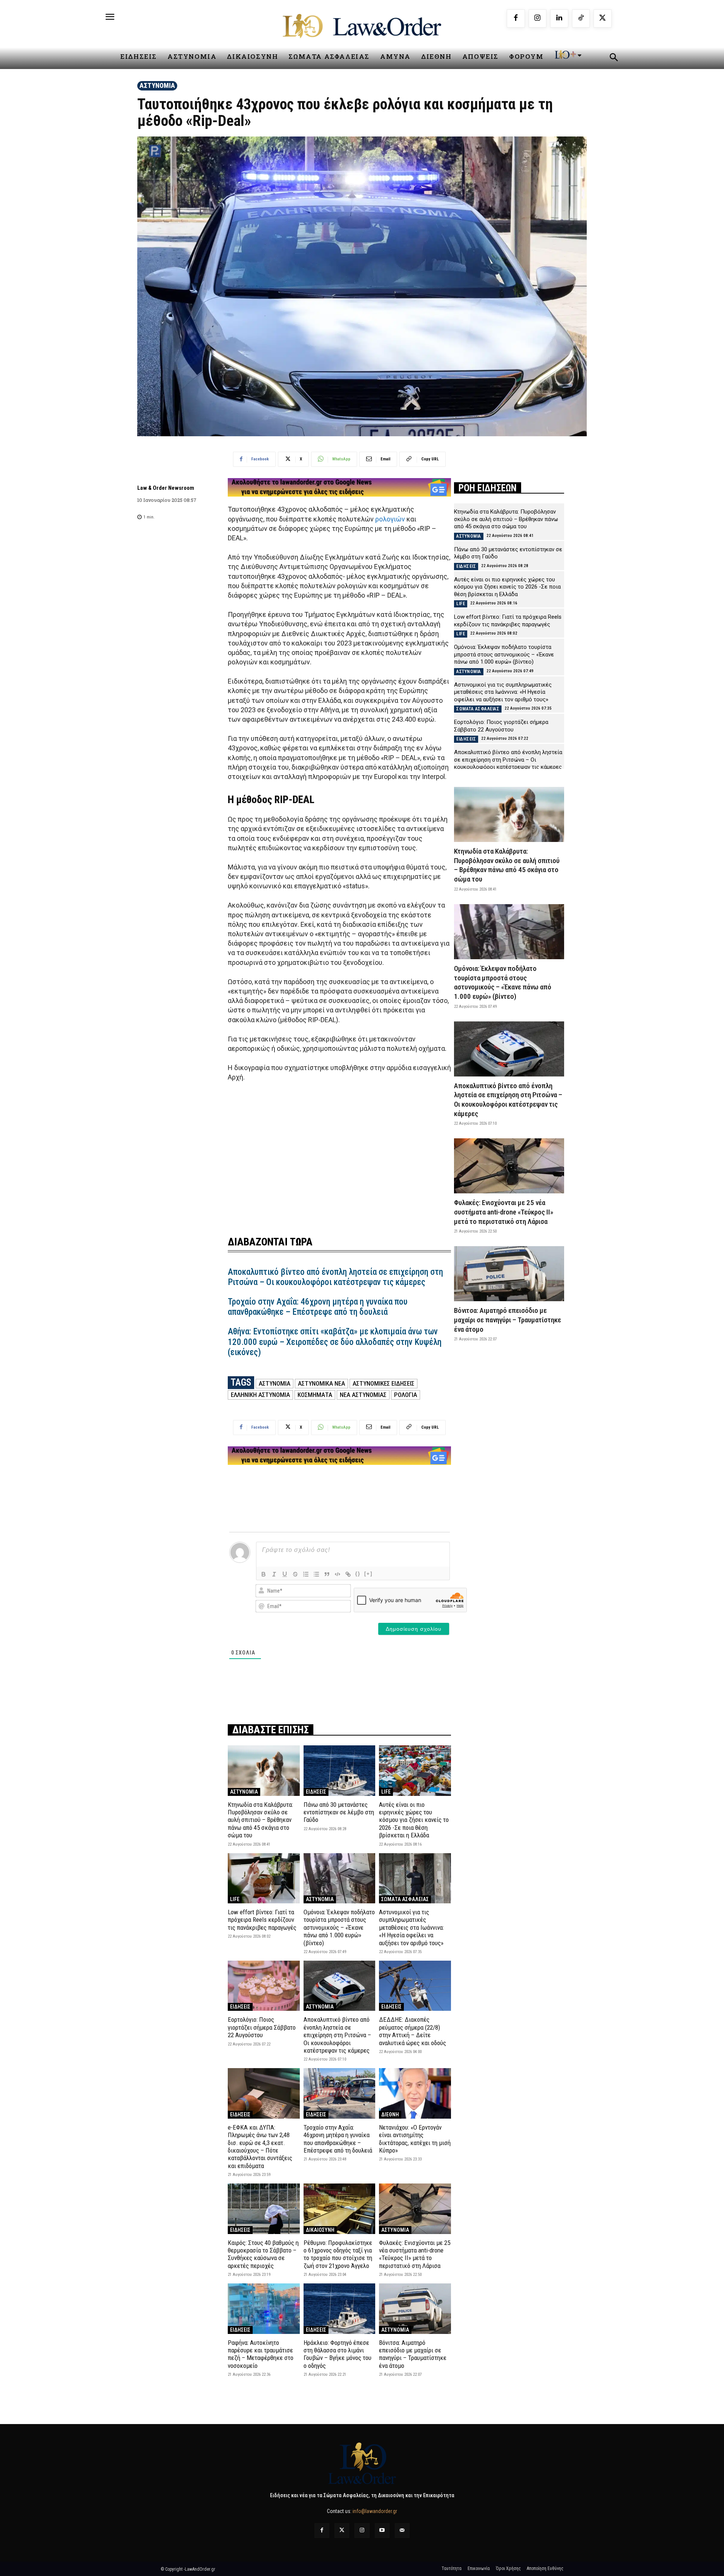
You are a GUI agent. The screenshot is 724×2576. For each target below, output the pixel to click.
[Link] (348, 1574)
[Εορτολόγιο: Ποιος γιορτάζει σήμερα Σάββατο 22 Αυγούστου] (264, 1986)
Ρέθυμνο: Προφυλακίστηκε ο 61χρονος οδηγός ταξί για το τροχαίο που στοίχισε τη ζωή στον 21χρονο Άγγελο (338, 2254)
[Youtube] (382, 2531)
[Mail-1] (402, 2531)
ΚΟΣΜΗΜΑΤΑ (315, 1395)
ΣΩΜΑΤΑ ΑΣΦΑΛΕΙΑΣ (405, 1899)
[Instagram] (538, 18)
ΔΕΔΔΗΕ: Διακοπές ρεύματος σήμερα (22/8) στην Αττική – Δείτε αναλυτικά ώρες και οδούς (413, 2031)
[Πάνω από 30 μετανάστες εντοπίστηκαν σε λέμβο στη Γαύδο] (340, 1770)
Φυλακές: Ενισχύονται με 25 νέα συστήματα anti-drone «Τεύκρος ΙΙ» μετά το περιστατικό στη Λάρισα (415, 2254)
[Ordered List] (306, 1574)
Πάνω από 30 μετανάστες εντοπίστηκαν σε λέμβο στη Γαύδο (339, 1812)
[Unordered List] (316, 1574)
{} (358, 1574)
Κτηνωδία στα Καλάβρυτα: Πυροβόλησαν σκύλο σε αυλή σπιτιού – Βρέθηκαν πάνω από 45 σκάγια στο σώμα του (260, 1820)
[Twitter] (342, 2531)
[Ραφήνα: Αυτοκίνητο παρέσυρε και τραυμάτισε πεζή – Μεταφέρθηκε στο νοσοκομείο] (264, 2308)
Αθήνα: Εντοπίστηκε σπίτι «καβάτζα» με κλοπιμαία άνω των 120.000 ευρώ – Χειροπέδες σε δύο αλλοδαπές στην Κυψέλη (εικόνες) (335, 1342)
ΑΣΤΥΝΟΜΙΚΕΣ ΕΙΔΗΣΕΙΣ (383, 1383)
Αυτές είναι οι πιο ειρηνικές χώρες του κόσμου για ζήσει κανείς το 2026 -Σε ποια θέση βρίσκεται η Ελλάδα (414, 1820)
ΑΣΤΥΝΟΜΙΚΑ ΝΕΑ (321, 1383)
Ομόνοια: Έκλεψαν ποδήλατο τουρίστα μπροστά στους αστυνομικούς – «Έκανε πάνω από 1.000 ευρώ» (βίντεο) (339, 1927)
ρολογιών (390, 519)
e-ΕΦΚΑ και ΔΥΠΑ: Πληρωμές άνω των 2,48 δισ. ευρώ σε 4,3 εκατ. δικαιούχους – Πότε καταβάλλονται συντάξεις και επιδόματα (260, 2147)
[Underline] (285, 1574)
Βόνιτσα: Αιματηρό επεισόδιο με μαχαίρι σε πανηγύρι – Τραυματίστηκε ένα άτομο (413, 2354)
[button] (614, 58)
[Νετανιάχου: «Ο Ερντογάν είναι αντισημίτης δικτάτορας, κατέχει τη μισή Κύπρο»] (415, 2093)
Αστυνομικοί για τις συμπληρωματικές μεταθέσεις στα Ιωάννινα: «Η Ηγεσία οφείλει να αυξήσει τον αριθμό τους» (411, 1927)
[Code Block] (337, 1574)
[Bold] (264, 1574)
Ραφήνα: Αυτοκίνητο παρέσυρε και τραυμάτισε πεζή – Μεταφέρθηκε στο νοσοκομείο (261, 2354)
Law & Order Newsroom (166, 488)
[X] (603, 18)
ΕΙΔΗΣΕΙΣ (316, 1792)
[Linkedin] (559, 18)
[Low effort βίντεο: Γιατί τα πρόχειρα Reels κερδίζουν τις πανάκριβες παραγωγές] (264, 1878)
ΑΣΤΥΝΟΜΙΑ (157, 85)
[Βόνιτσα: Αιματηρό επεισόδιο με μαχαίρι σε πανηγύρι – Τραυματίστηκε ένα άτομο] (415, 2308)
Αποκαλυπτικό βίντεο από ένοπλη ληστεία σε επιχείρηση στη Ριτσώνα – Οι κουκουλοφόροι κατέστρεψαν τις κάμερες (335, 1277)
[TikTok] (581, 18)
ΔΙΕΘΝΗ (390, 2114)
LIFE (386, 1792)
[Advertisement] (339, 1154)
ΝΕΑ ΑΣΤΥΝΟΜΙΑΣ (363, 1395)
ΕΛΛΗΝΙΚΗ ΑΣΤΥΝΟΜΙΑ (260, 1395)
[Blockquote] (327, 1574)
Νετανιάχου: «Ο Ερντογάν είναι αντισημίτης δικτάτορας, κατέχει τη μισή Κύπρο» (415, 2139)
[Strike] (295, 1574)
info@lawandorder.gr (375, 2511)
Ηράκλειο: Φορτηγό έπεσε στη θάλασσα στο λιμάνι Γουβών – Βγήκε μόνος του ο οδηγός (337, 2354)
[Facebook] (516, 18)
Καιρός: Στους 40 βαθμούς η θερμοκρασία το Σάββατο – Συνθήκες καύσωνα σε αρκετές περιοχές (263, 2254)
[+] (368, 1574)
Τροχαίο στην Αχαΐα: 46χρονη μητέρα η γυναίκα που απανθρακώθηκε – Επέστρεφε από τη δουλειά (318, 1307)
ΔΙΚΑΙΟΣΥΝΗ (320, 2230)
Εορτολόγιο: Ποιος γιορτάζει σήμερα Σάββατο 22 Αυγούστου (262, 2027)
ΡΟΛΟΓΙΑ (406, 1395)
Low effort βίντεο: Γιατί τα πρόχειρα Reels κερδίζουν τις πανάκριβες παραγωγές (262, 1920)
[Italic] (274, 1574)
